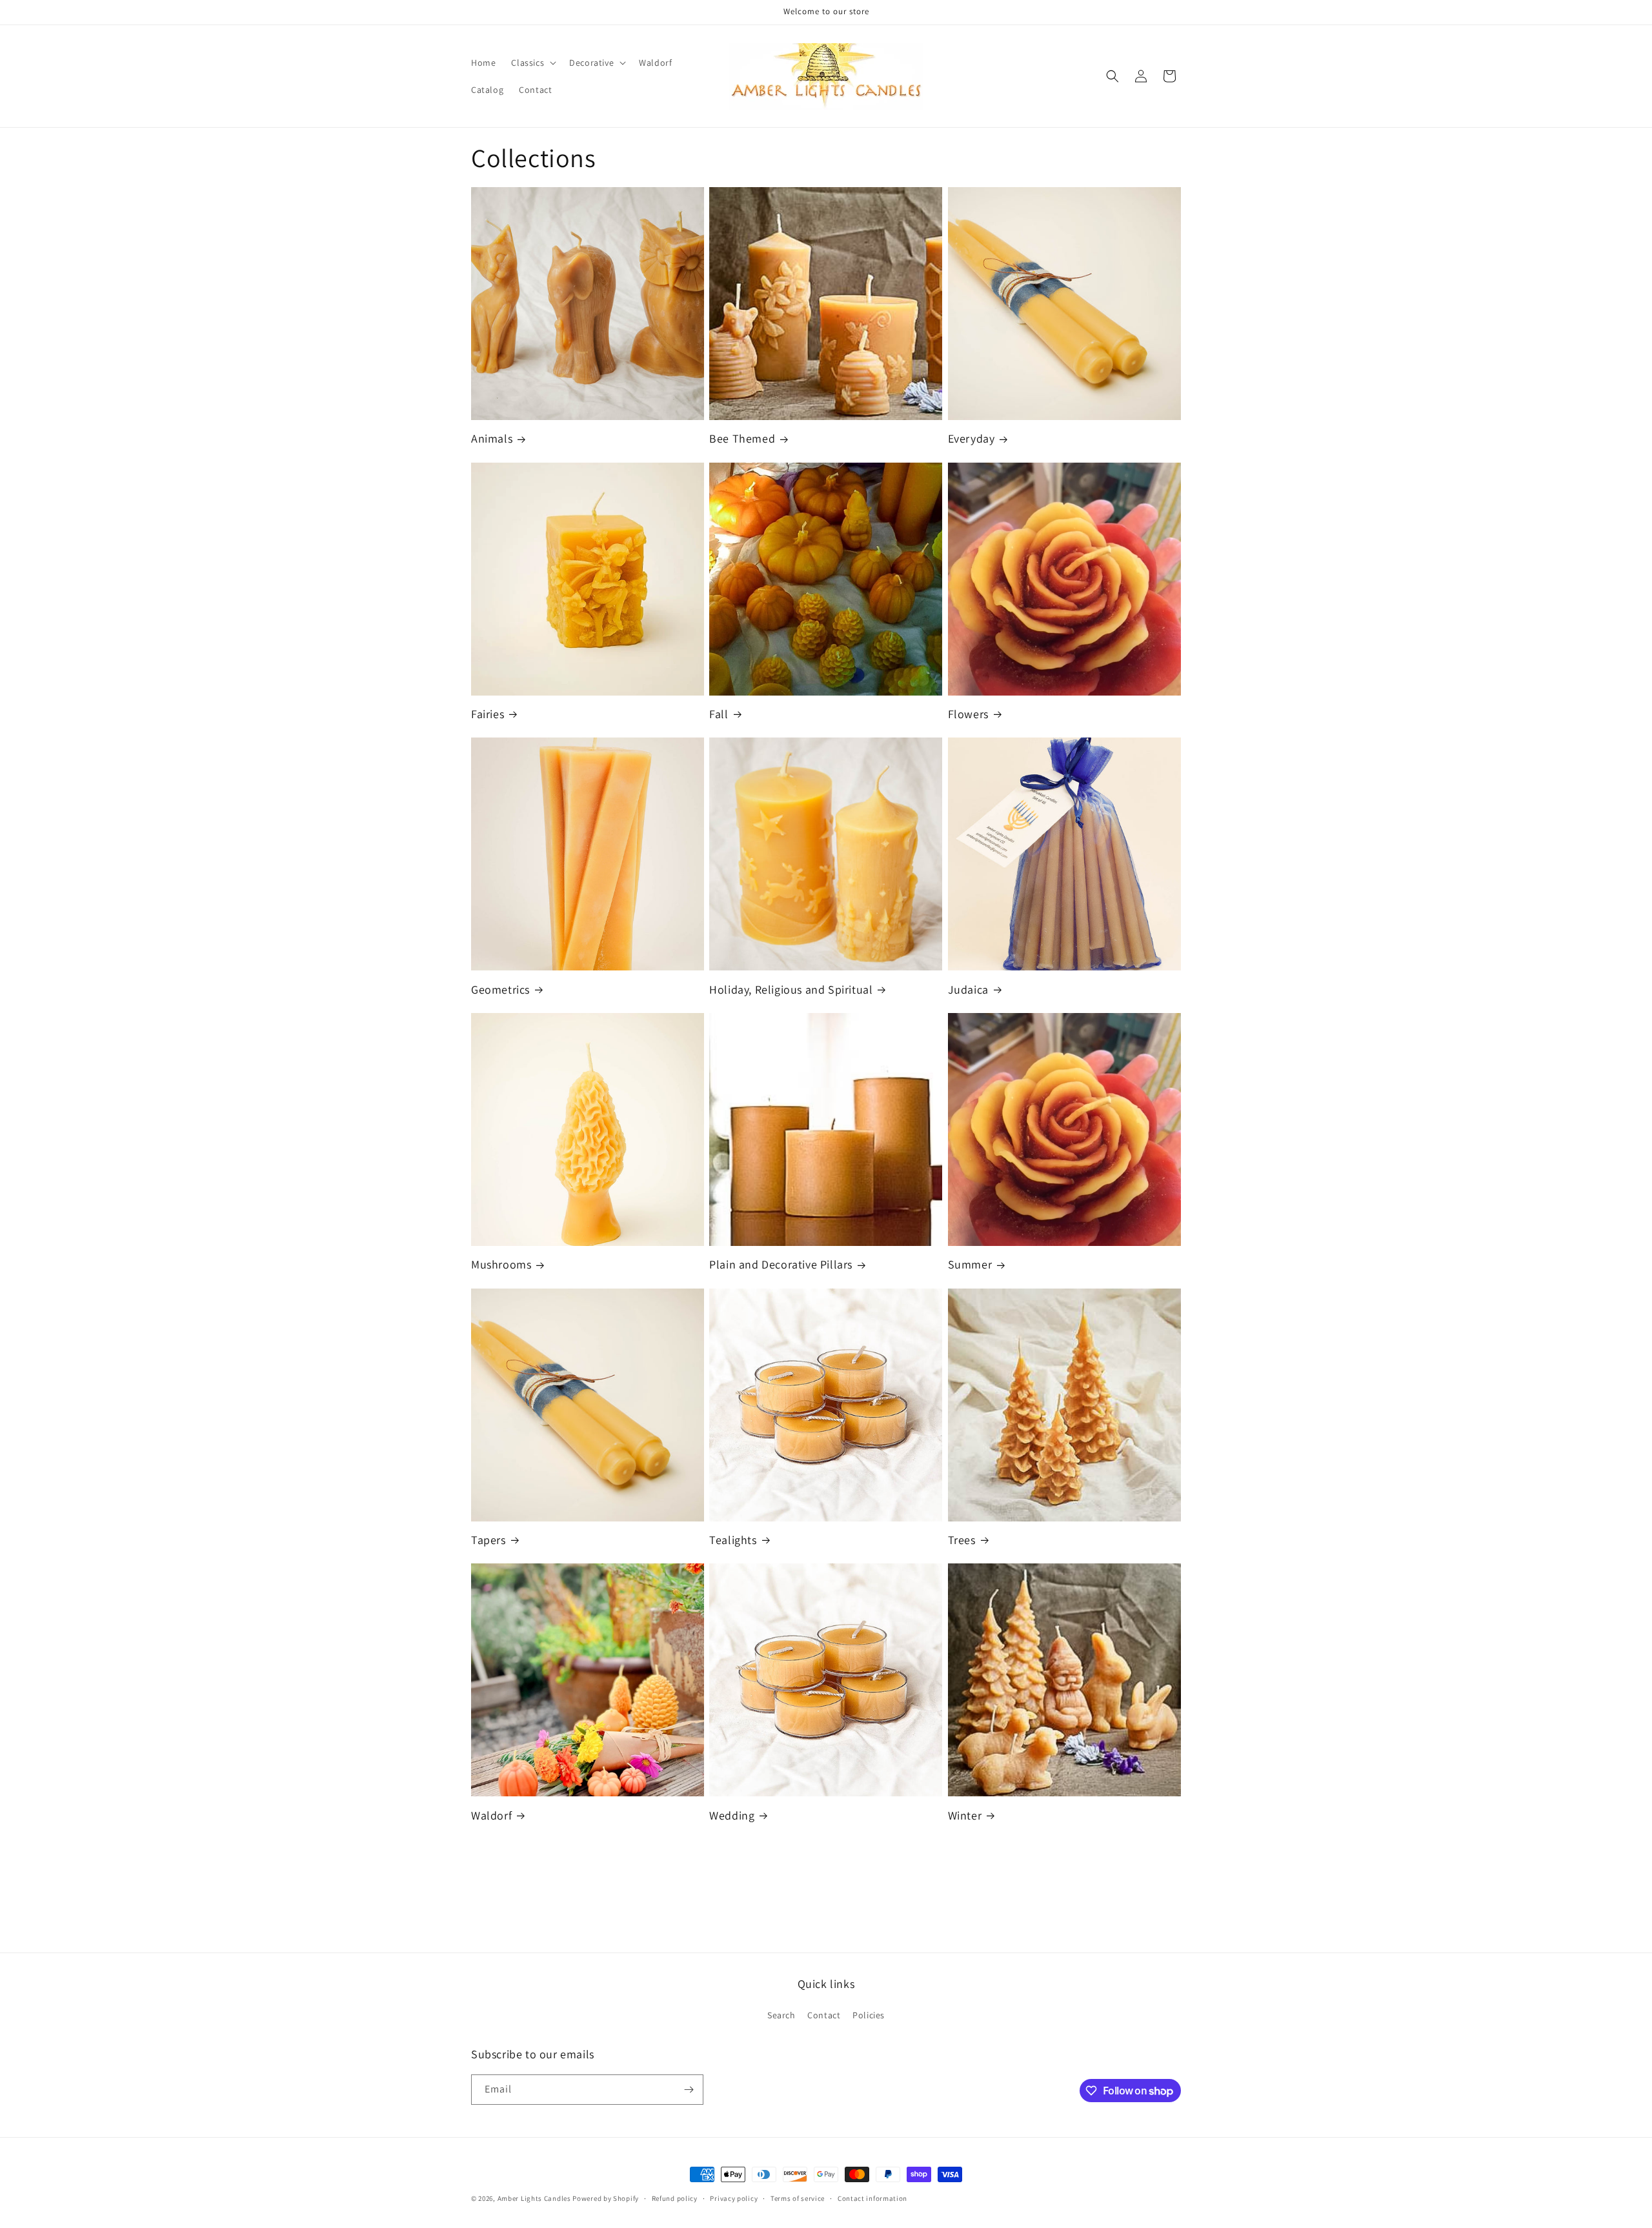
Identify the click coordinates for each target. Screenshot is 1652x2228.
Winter (965, 1815)
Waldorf (491, 1815)
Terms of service (798, 2198)
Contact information (872, 2198)
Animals (492, 438)
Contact (824, 2015)
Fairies (488, 714)
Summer (970, 1264)
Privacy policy (734, 2198)
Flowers (968, 714)
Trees (962, 1540)
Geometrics (500, 989)
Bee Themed (742, 438)
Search (781, 2015)
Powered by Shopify (606, 2198)
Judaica (968, 989)
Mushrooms (501, 1264)
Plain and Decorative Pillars (781, 1264)
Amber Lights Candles (534, 2198)
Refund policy (675, 2198)
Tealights (733, 1540)
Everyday (972, 438)
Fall (719, 714)
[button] (532, 63)
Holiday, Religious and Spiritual (791, 989)
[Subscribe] (689, 2090)
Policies (869, 2015)
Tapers (489, 1540)
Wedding (732, 1815)
